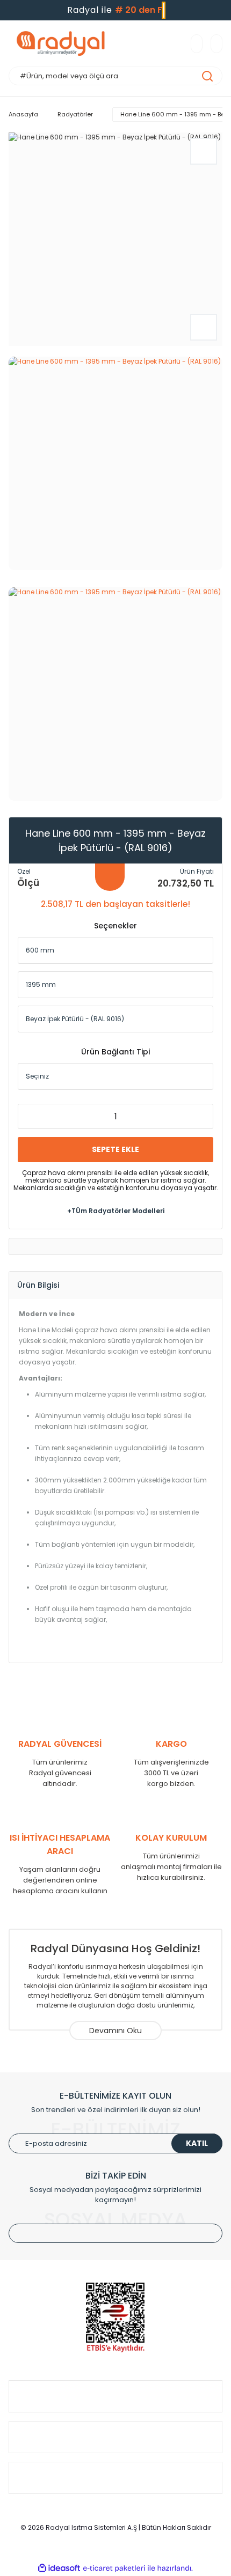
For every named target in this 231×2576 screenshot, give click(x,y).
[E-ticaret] (114, 2568)
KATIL (197, 2143)
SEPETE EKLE (115, 1149)
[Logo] (64, 43)
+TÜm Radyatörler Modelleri (116, 1211)
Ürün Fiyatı (197, 871)
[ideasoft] (59, 2568)
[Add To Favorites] (204, 151)
